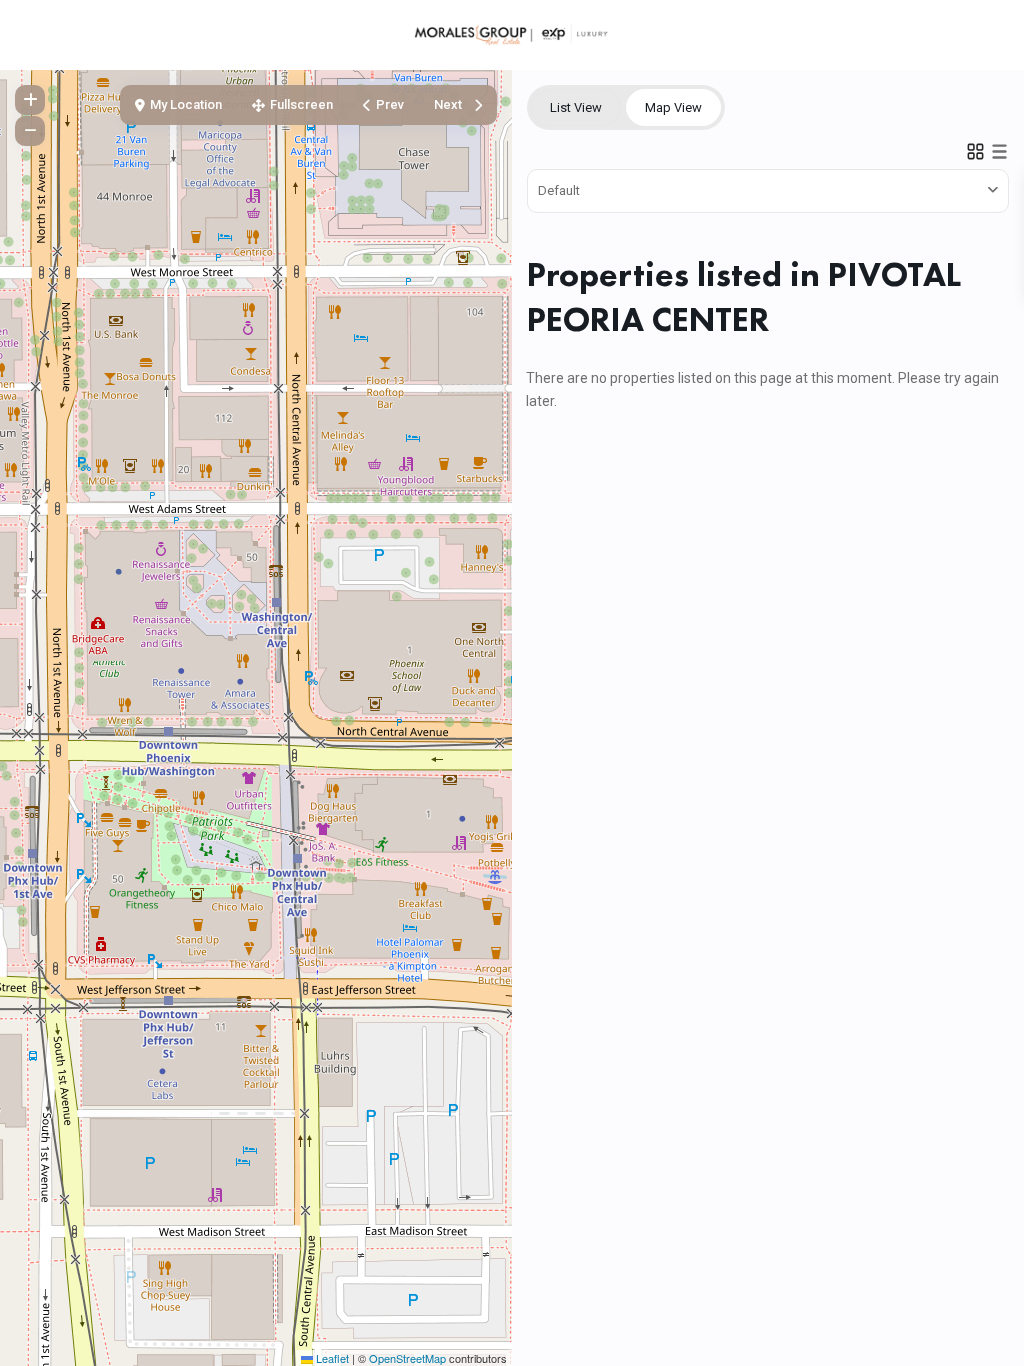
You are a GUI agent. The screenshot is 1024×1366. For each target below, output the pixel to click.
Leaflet (331, 1358)
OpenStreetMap (407, 1358)
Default (559, 190)
